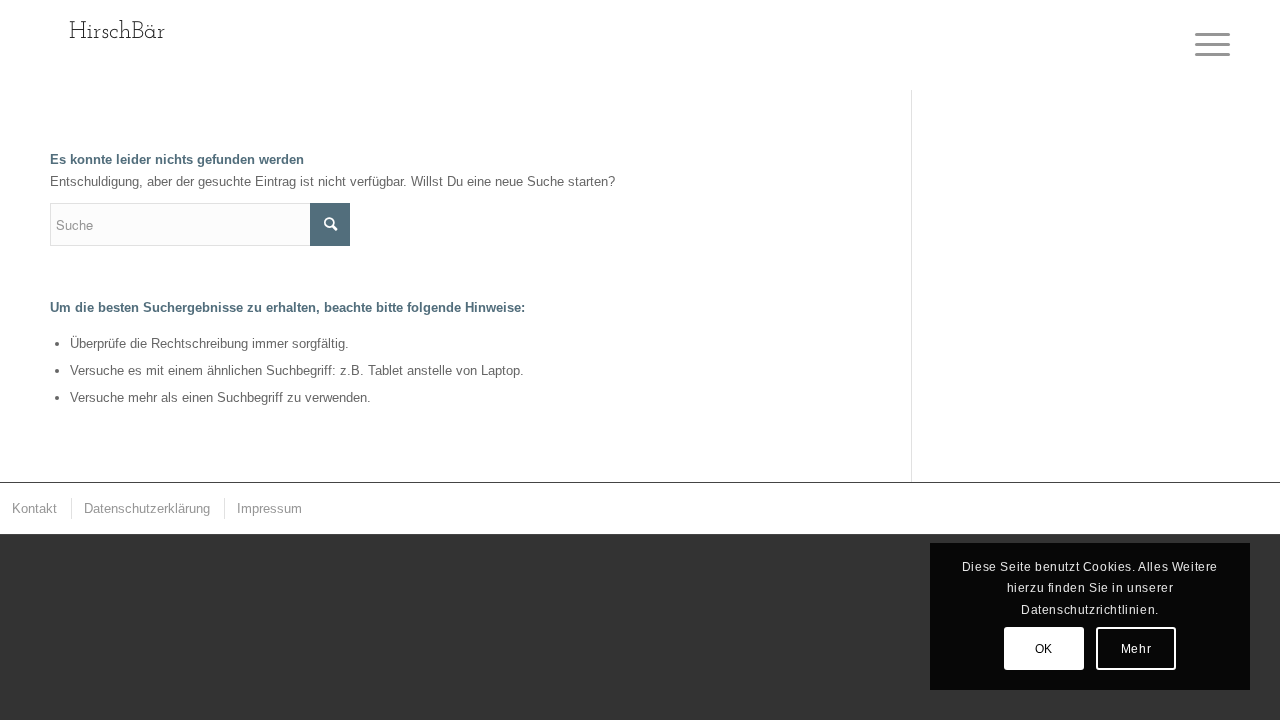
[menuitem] (33, 508)
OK (1044, 649)
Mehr (1136, 649)
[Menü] (1206, 45)
